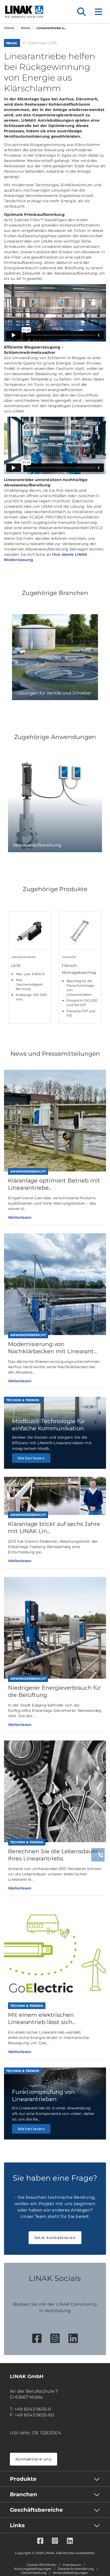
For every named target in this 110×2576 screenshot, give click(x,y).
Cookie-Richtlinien (42, 2565)
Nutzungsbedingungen (33, 2569)
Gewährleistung (34, 2573)
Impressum (72, 2565)
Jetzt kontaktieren (55, 2238)
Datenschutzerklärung (76, 2569)
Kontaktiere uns (34, 2459)
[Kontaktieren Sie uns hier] (98, 1855)
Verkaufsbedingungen (70, 2573)
